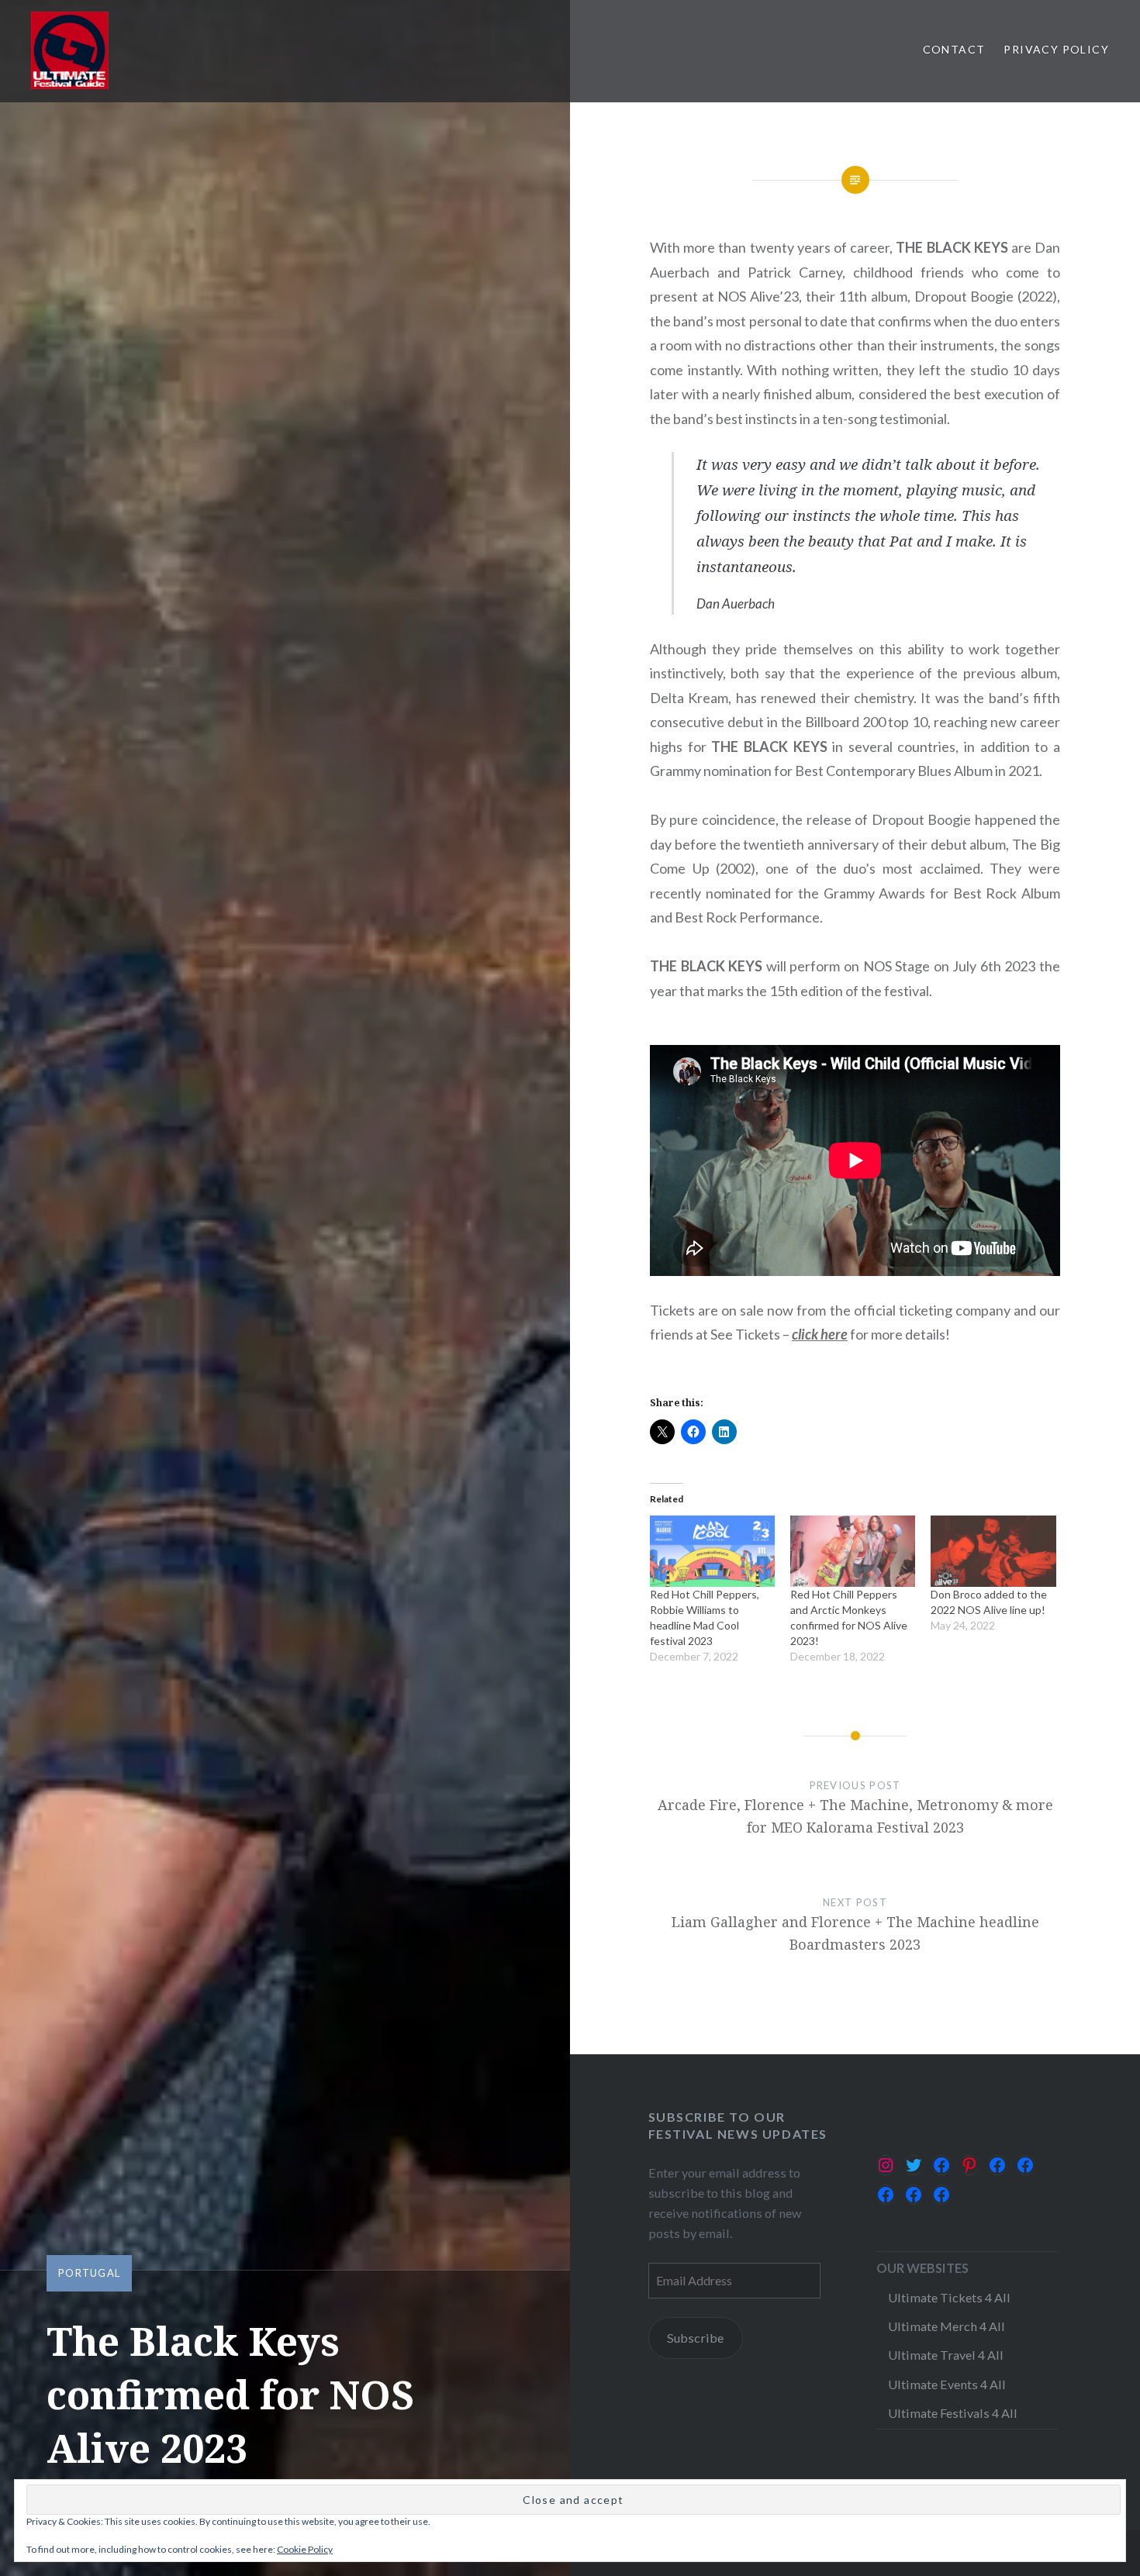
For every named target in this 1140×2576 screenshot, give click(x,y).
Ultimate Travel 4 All (946, 2355)
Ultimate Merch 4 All (947, 2326)
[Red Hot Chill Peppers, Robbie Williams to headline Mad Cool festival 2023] (712, 1551)
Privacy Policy (1056, 49)
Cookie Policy (305, 2549)
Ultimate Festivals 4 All (953, 2413)
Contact (954, 49)
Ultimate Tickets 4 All (949, 2297)
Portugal (89, 2273)
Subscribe (695, 2338)
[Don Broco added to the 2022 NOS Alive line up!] (993, 1551)
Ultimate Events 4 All (947, 2384)
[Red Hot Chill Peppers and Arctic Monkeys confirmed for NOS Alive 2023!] (853, 1551)
